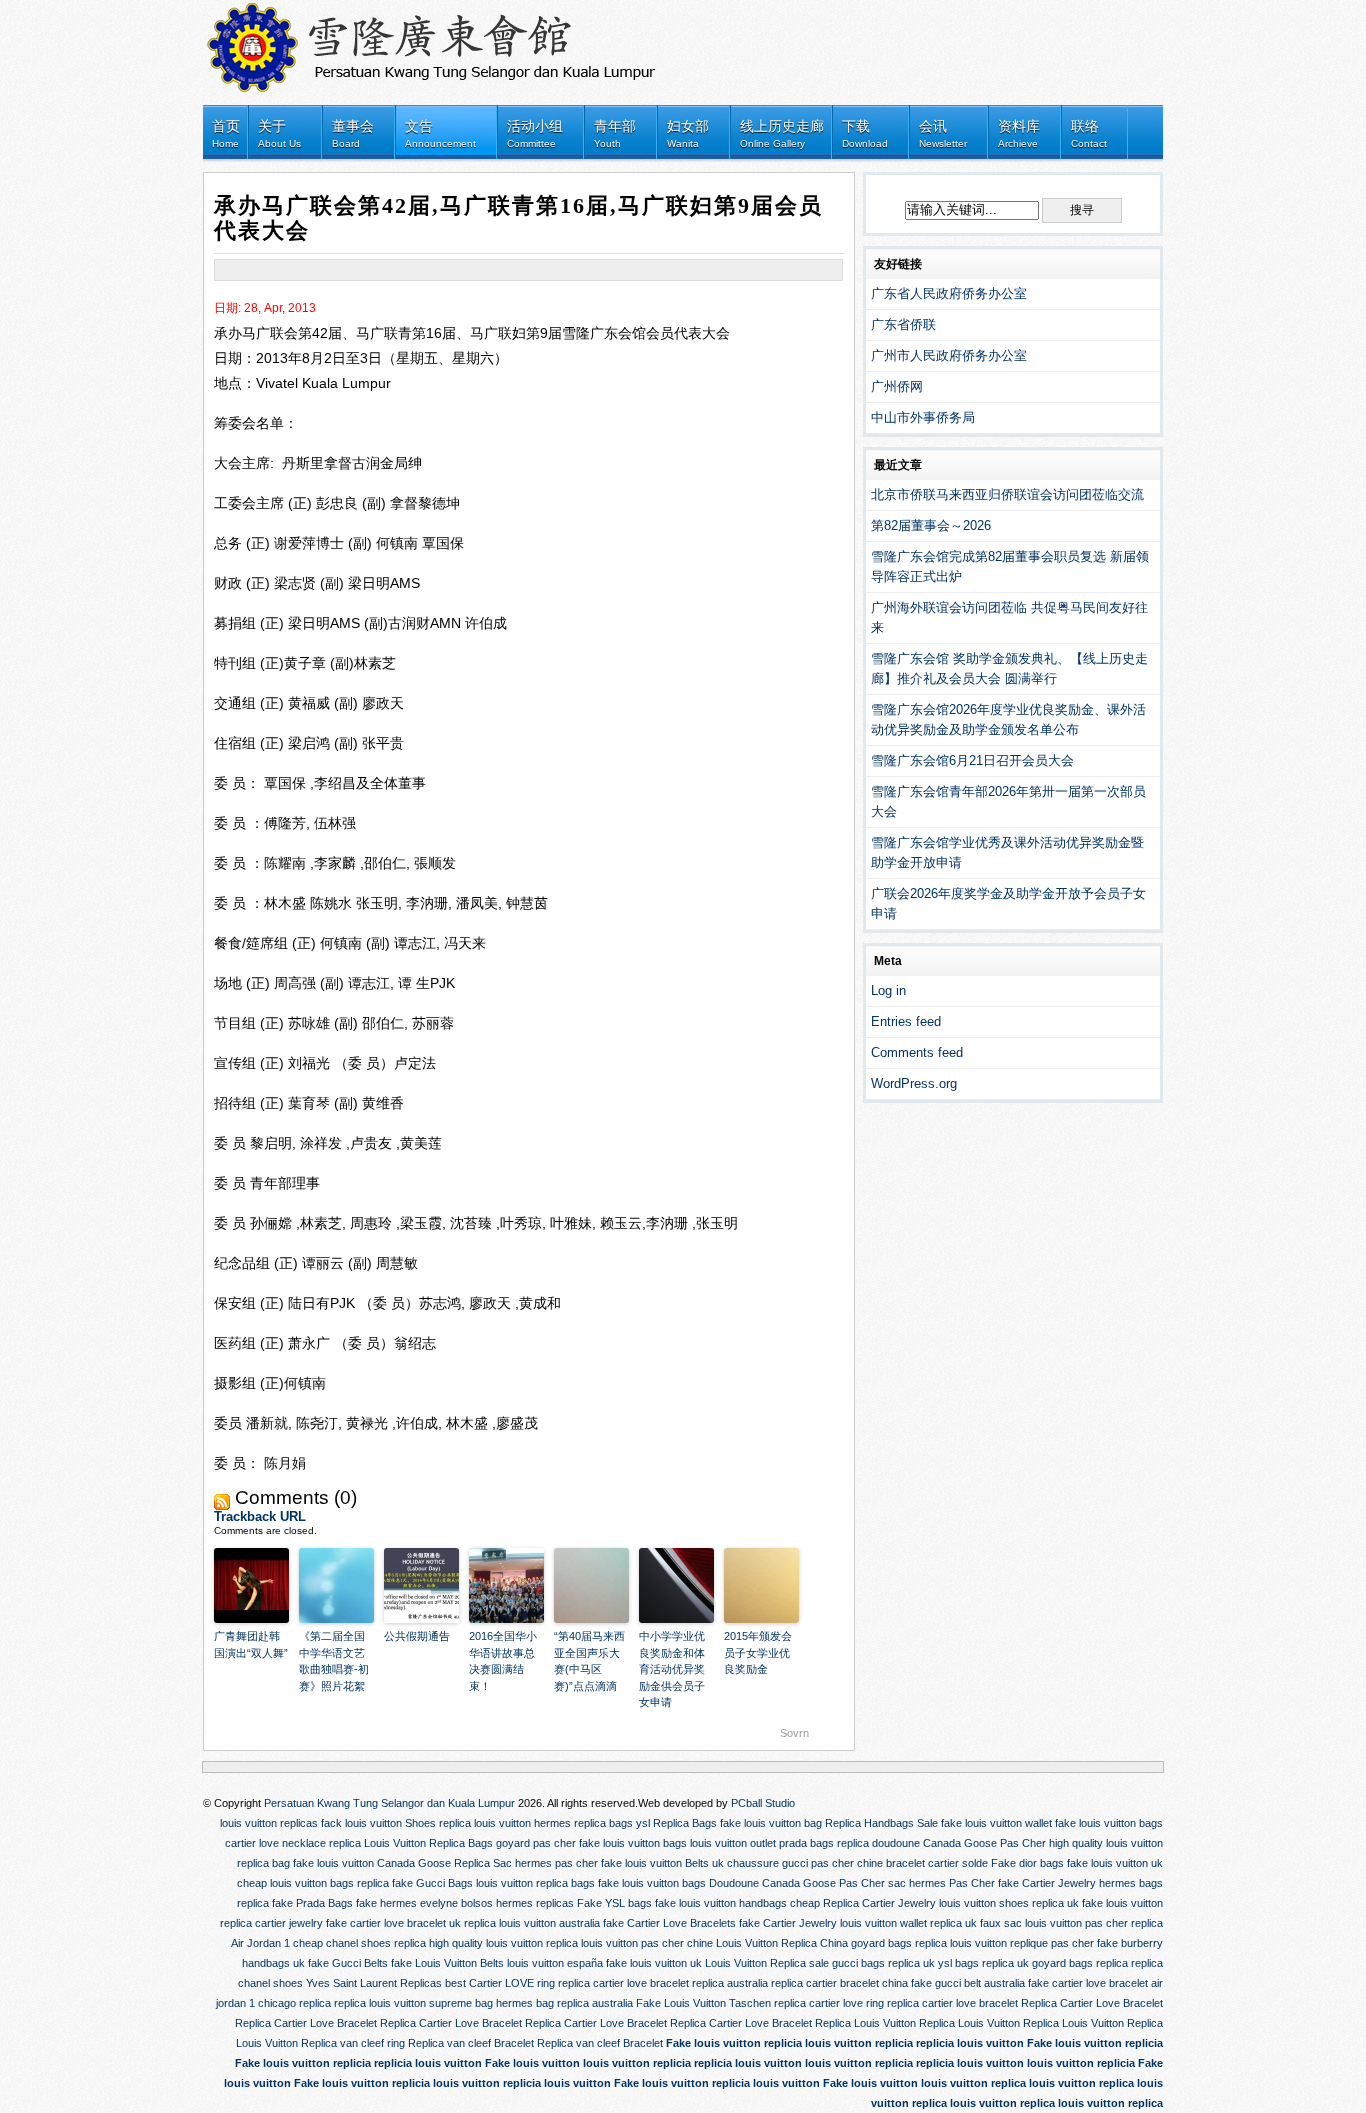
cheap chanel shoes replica (359, 1943)
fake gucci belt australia (968, 1983)
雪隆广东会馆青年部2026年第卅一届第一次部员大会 (1008, 801)
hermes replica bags (583, 1823)
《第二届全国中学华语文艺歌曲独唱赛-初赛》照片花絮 (334, 1661)
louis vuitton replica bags (535, 1883)
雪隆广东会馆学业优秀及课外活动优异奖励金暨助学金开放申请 (1007, 852)
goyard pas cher (536, 1843)
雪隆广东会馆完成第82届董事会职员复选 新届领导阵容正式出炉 (1010, 566)
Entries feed (906, 1021)
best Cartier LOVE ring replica (517, 1983)
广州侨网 (897, 386)
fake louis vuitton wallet (996, 1823)
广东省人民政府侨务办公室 (949, 293)
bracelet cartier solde (937, 1863)
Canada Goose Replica (433, 1863)
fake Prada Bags (312, 1903)
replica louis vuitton (485, 1823)
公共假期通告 (417, 1636)
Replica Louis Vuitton (865, 2023)
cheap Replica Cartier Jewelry (863, 1903)
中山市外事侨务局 (923, 417)
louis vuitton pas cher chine (647, 1943)
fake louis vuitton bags (1109, 1823)
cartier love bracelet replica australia (680, 1983)
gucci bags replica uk (883, 1963)
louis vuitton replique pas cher (1022, 1943)
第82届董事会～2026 (931, 525)
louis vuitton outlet (733, 1843)
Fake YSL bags (614, 1903)
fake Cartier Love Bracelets (669, 1923)
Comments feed (917, 1052)
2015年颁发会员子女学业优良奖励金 (758, 1652)
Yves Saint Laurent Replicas (374, 1983)
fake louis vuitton (333, 1863)
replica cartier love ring (829, 2003)
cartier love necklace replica (293, 1843)
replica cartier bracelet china (839, 1983)
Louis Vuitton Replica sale (767, 1963)
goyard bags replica (899, 1943)
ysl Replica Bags (676, 1823)
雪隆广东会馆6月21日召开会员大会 (972, 760)
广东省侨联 (903, 324)
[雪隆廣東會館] (443, 42)
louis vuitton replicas (269, 1823)
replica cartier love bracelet (952, 2003)
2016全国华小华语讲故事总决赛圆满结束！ (503, 1661)
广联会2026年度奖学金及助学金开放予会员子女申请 (1008, 903)
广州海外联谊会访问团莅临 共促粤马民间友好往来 (1009, 617)
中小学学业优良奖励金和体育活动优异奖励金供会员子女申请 (672, 1669)
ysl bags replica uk (983, 1963)
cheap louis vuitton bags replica (313, 1883)
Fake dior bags (1027, 1863)
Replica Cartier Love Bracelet (1092, 2003)
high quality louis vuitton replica (503, 1943)
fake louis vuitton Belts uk (662, 1863)
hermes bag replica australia (564, 2003)
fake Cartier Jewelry (1047, 1883)
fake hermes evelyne (407, 1903)
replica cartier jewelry (271, 1923)
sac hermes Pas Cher (941, 1883)
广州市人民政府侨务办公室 (949, 355)
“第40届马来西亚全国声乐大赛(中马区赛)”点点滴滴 (589, 1661)
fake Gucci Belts (348, 1963)
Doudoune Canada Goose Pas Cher (797, 1883)
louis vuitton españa (555, 1963)
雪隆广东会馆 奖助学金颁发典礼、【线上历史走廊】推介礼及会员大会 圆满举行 (1009, 668)
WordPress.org (914, 1083)
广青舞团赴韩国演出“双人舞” (251, 1644)
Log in (888, 990)
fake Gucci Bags (432, 1883)
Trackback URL (260, 1516)
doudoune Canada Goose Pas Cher (959, 1843)
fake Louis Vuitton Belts (447, 1963)
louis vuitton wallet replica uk (908, 1923)
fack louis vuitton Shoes (378, 1823)
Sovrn (794, 1733)
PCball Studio (763, 1803)
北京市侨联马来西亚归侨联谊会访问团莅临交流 (1007, 494)
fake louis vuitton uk (1115, 1863)
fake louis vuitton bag (771, 1823)
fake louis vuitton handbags (721, 1903)
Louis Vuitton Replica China (782, 1943)
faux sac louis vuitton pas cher (1054, 1923)
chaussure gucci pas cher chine (805, 1863)
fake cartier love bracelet (1088, 1983)
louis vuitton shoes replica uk (1009, 1903)
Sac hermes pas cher (545, 1863)
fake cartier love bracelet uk (393, 1923)
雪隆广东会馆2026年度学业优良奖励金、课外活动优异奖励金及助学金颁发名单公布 (1008, 719)
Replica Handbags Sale (881, 1823)
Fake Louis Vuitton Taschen (703, 2003)
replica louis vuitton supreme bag (413, 2003)
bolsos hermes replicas (517, 1903)
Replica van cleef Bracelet (471, 2043)
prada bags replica (824, 1843)
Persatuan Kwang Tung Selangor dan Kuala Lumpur (389, 1803)
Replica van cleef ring (353, 2043)
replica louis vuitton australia (532, 1923)
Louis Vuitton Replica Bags (428, 1843)
